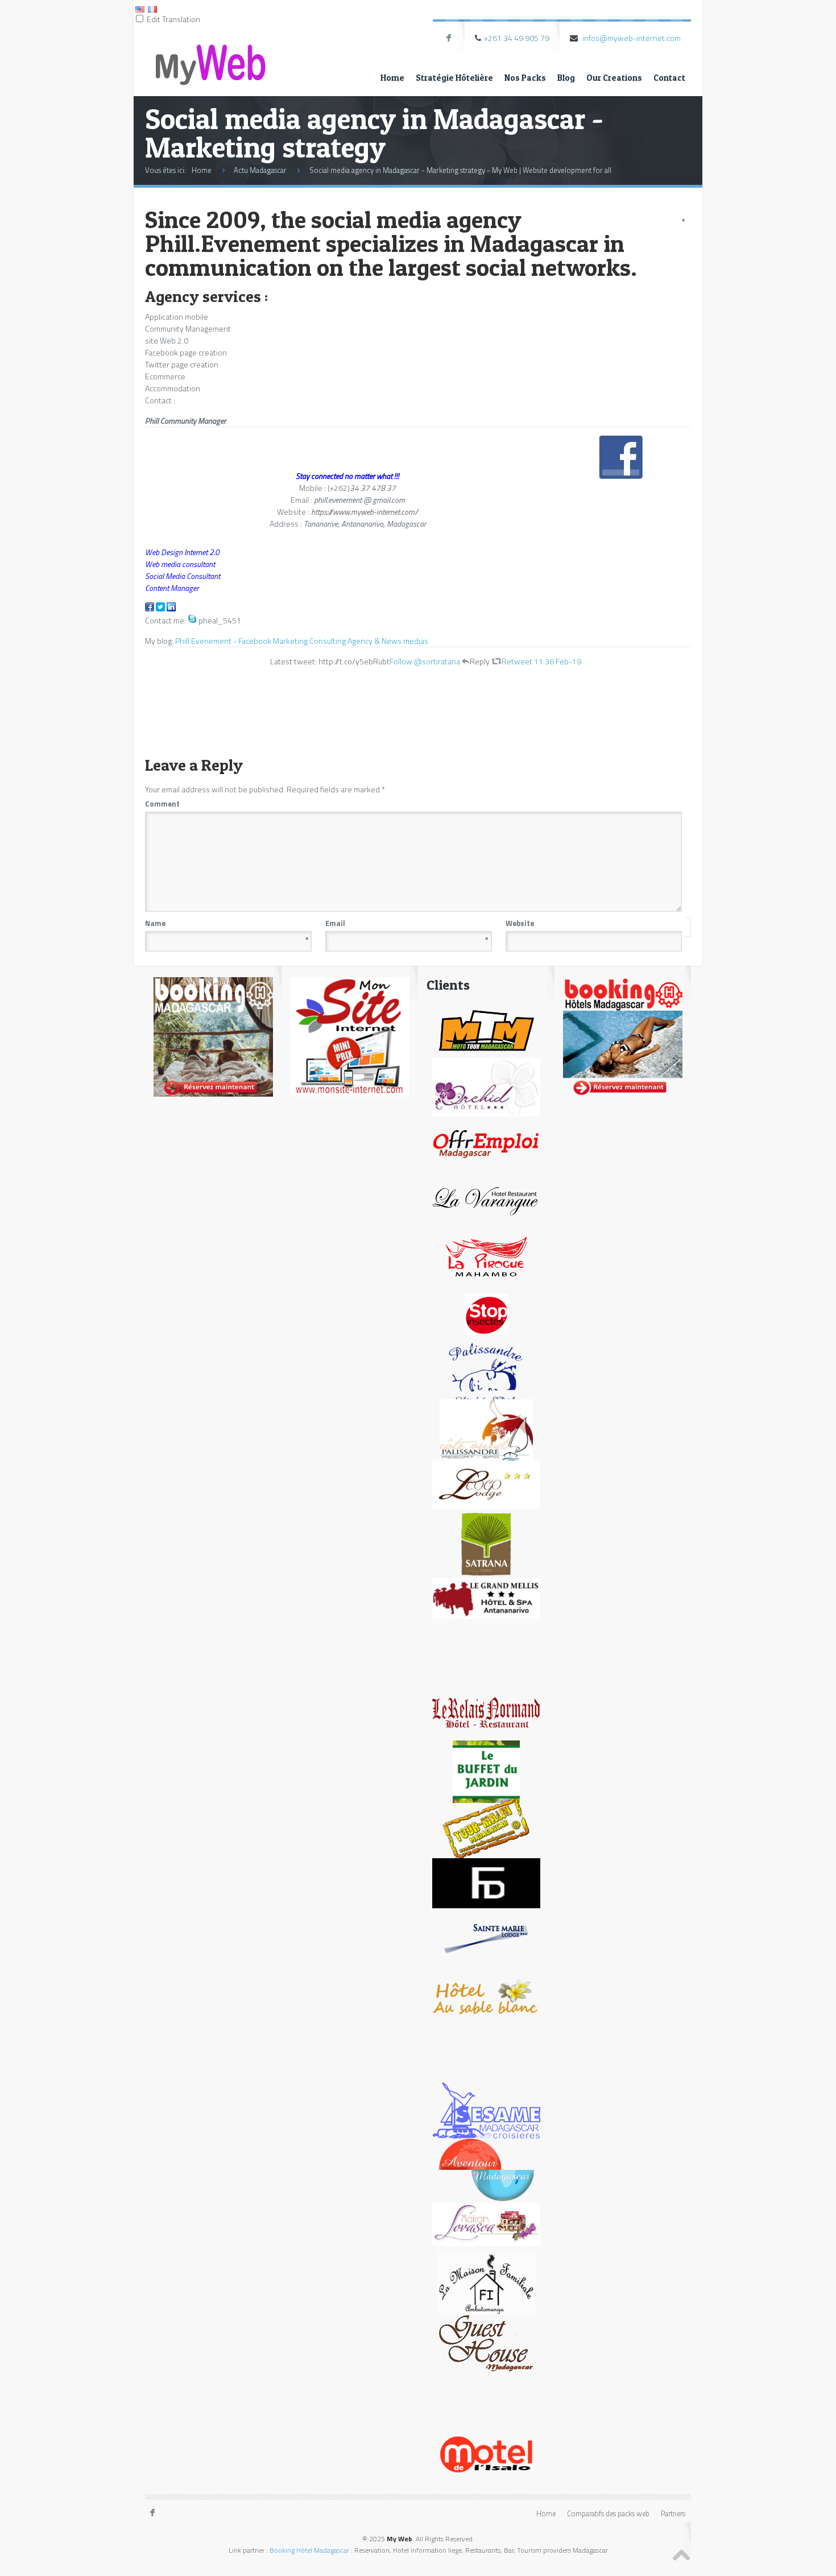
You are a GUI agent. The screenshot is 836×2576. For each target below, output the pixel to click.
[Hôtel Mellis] (486, 1598)
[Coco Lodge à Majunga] (486, 1484)
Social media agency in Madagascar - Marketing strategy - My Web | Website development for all (460, 170)
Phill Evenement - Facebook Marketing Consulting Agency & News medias (302, 641)
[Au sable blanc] (486, 1996)
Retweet (517, 661)
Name (227, 923)
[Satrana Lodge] (487, 1543)
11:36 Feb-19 (558, 661)
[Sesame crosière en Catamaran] (486, 2110)
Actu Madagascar (260, 170)
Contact (669, 78)
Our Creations (614, 78)
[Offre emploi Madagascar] (486, 1143)
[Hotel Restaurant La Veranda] (486, 1200)
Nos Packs (525, 78)
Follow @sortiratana (425, 661)
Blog (566, 78)
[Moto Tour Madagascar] (486, 1029)
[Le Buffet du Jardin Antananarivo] (487, 1771)
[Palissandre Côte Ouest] (486, 1430)
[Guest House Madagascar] (487, 2340)
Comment (413, 804)
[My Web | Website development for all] (210, 55)
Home (392, 78)
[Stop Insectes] (487, 1314)
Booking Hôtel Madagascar (309, 2550)
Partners (673, 2514)
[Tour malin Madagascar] (486, 1828)
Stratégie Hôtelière (454, 78)
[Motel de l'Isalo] (487, 2453)
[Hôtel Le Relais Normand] (486, 1712)
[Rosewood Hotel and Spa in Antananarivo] (486, 1373)
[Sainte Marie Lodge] (486, 1939)
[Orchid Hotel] (486, 1087)
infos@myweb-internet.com (632, 38)
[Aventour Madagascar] (486, 2169)
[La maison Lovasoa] (486, 2224)
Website (520, 923)
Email (407, 923)
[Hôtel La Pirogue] (486, 1257)
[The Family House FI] (486, 2283)
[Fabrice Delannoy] (486, 1882)
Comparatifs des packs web (608, 2514)
